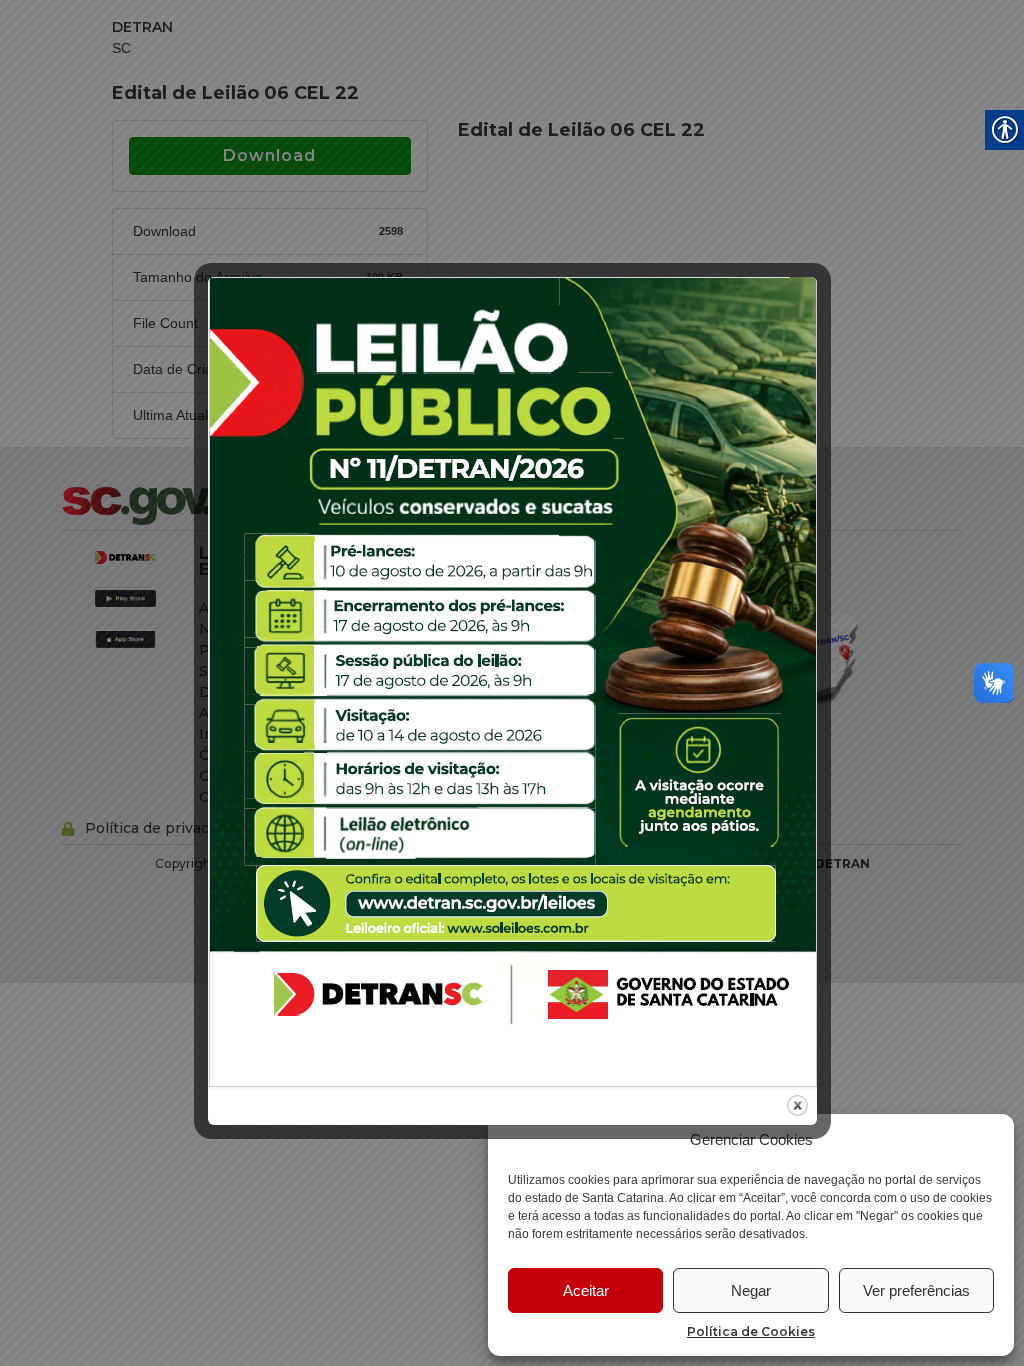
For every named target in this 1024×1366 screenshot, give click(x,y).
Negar (751, 1290)
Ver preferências (916, 1290)
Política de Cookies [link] (751, 1331)
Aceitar (586, 1290)
